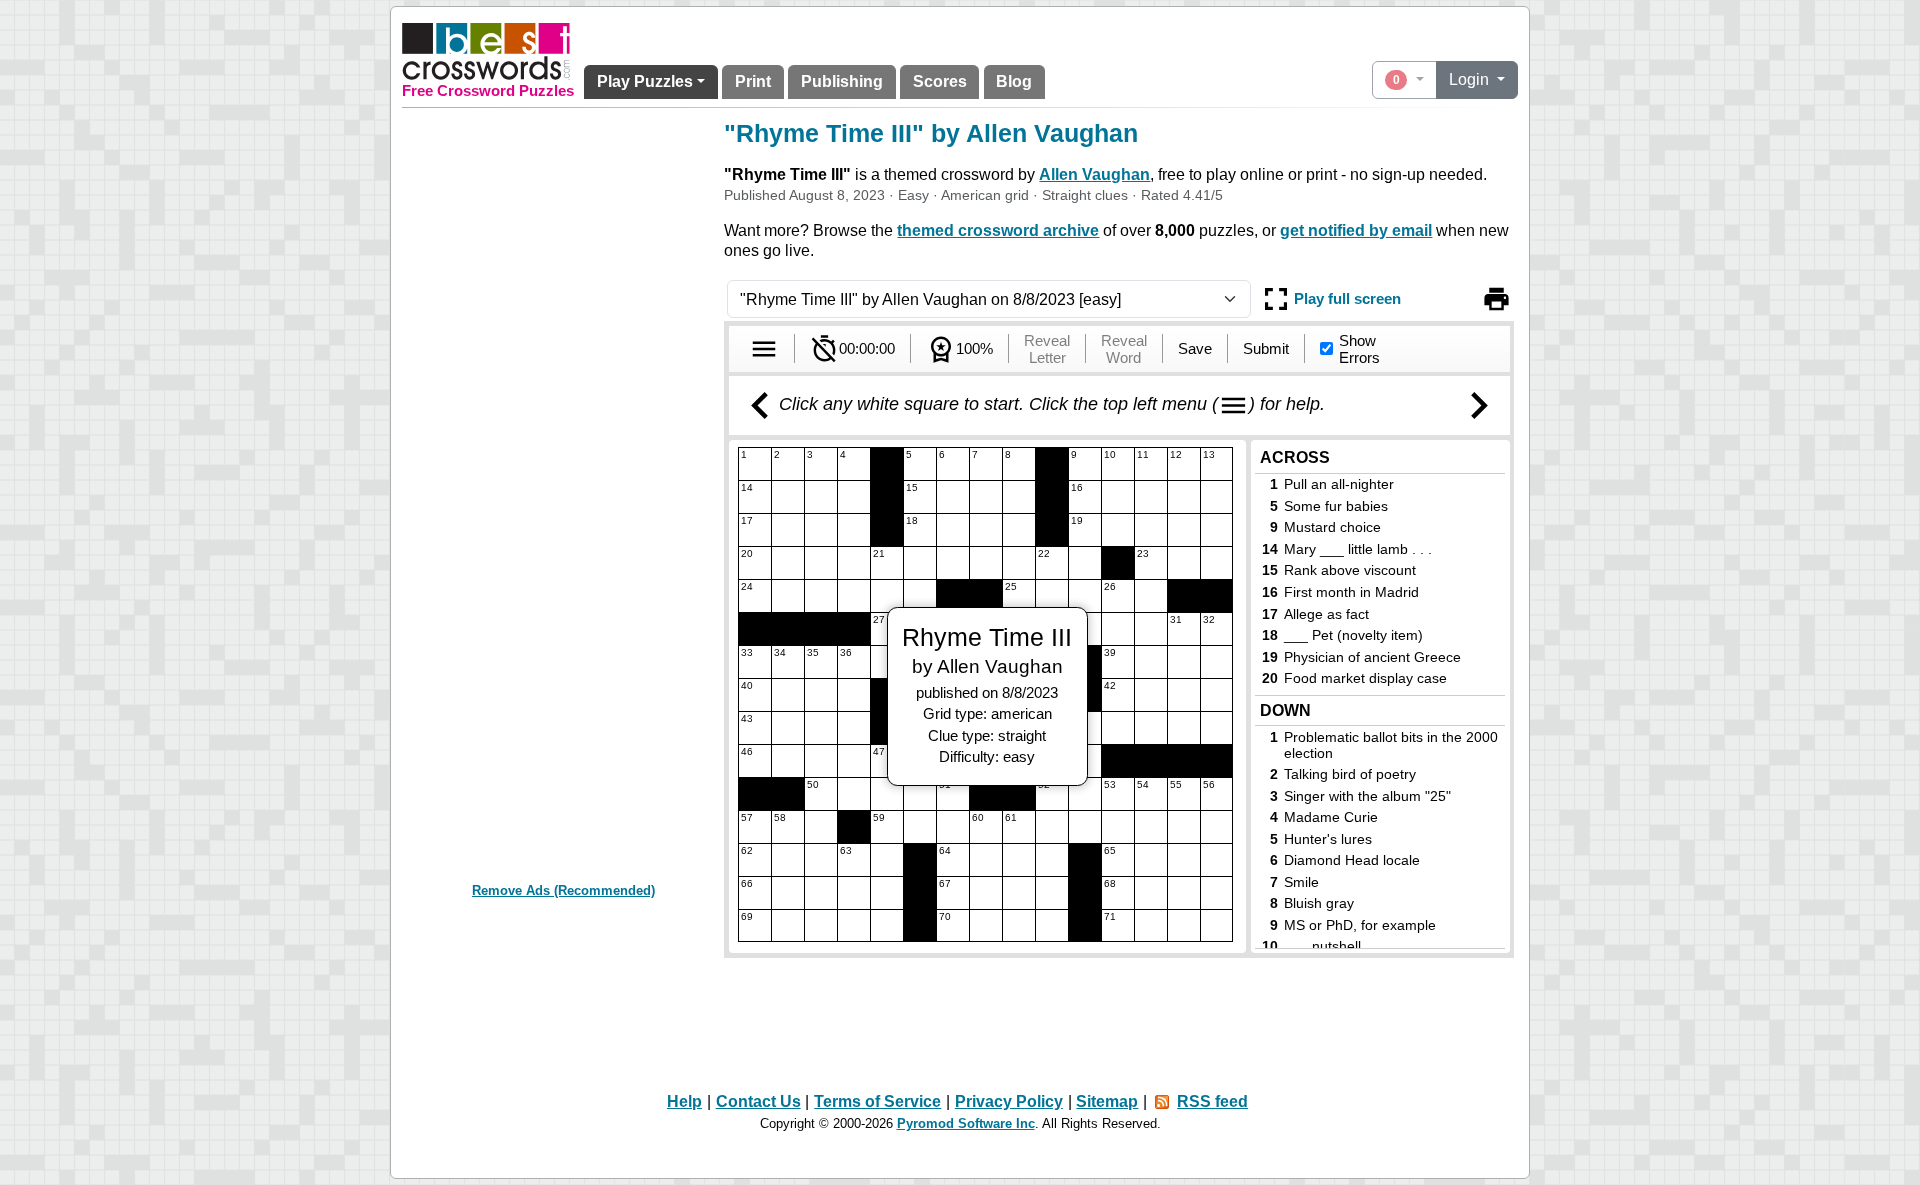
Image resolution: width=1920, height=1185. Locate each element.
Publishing (842, 81)
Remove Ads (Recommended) (563, 890)
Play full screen (1347, 298)
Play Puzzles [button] (645, 81)
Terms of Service (877, 1101)
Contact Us (758, 1101)
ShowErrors (1359, 349)
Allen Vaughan (1094, 174)
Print (753, 81)
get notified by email (1356, 230)
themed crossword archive (998, 230)
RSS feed (1212, 1101)
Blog (1014, 81)
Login (1471, 79)
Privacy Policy (1009, 1101)
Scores (940, 81)
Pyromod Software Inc (966, 1123)
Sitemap (1107, 1101)
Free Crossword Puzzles (488, 91)
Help (684, 1101)
